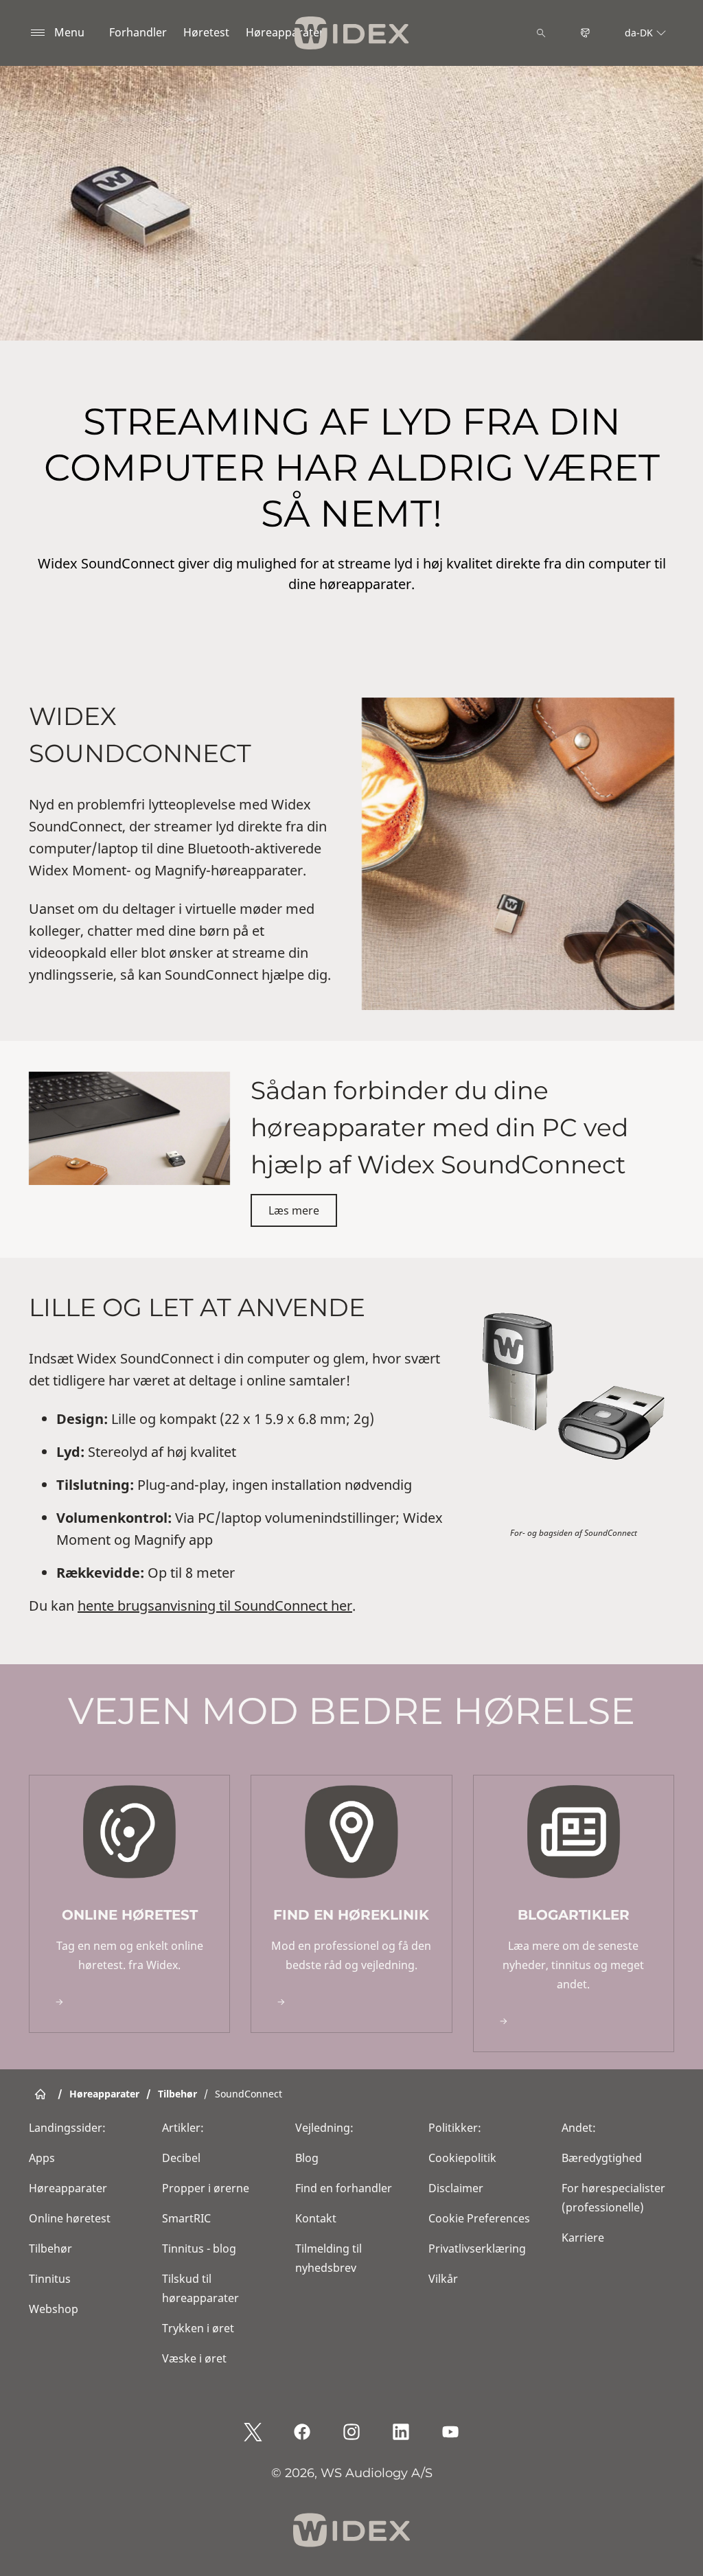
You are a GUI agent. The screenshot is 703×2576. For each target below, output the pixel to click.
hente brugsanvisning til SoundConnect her (215, 1606)
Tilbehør (50, 2249)
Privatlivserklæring (477, 2249)
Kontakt (316, 2218)
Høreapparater (285, 32)
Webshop (54, 2309)
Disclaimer (456, 2188)
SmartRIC (186, 2218)
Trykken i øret (198, 2328)
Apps (42, 2158)
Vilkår (443, 2279)
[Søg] (541, 33)
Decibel (181, 2158)
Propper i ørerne (206, 2188)
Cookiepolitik (462, 2158)
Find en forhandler (344, 2188)
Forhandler (138, 32)
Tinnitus (50, 2279)
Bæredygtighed (602, 2158)
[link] (129, 1904)
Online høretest (70, 2218)
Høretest (206, 32)
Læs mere (294, 1210)
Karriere (583, 2238)
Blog (307, 2158)
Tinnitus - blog (199, 2249)
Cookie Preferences (479, 2218)
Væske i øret (194, 2358)
